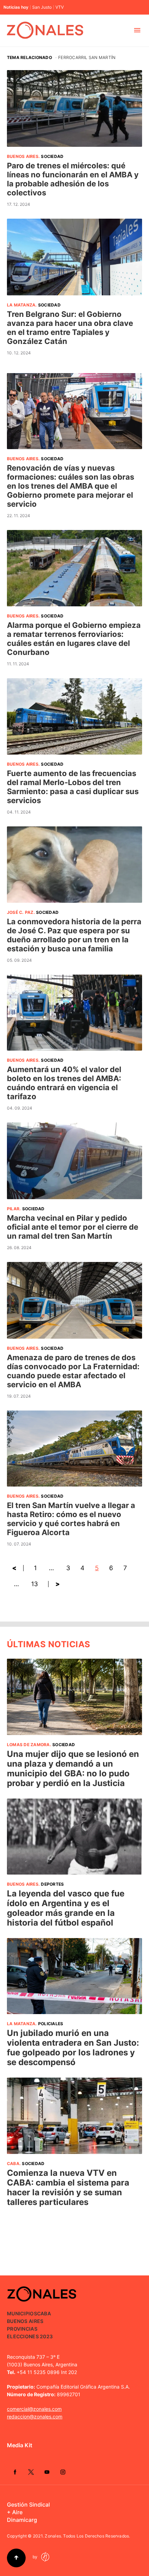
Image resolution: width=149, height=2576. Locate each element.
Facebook (15, 2472)
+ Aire (15, 2512)
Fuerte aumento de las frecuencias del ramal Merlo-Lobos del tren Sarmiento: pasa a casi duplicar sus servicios (73, 787)
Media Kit (20, 2445)
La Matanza (21, 305)
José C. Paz (20, 912)
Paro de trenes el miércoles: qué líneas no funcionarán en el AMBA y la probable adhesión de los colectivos (73, 179)
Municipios (22, 2313)
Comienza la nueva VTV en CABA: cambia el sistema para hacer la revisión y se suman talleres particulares (68, 2187)
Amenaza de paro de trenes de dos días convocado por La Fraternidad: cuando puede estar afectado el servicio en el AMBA (73, 1371)
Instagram (63, 2472)
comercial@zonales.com (34, 2409)
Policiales (51, 2024)
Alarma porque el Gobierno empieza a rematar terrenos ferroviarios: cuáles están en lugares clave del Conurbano (74, 639)
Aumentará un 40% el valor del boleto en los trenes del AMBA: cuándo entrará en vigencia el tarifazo (64, 1083)
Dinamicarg (22, 2520)
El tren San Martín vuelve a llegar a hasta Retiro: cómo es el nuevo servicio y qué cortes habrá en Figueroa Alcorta (71, 1519)
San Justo (42, 7)
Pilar (13, 1209)
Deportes (52, 1884)
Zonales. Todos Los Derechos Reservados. (87, 2536)
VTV (60, 7)
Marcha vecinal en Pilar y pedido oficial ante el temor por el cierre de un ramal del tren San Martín (73, 1227)
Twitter (31, 2472)
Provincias (22, 2329)
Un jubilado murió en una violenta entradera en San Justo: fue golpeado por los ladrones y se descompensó (73, 2048)
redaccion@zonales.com (35, 2417)
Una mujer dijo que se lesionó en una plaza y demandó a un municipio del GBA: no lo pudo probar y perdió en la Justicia (73, 1769)
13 (34, 1584)
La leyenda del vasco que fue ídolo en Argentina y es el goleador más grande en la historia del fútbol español (66, 1908)
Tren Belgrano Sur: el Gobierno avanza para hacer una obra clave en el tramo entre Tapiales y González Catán (70, 328)
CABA (13, 2163)
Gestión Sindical (28, 2505)
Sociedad (52, 156)
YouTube (47, 2472)
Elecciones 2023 (30, 2336)
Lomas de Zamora (28, 1745)
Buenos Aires (23, 156)
